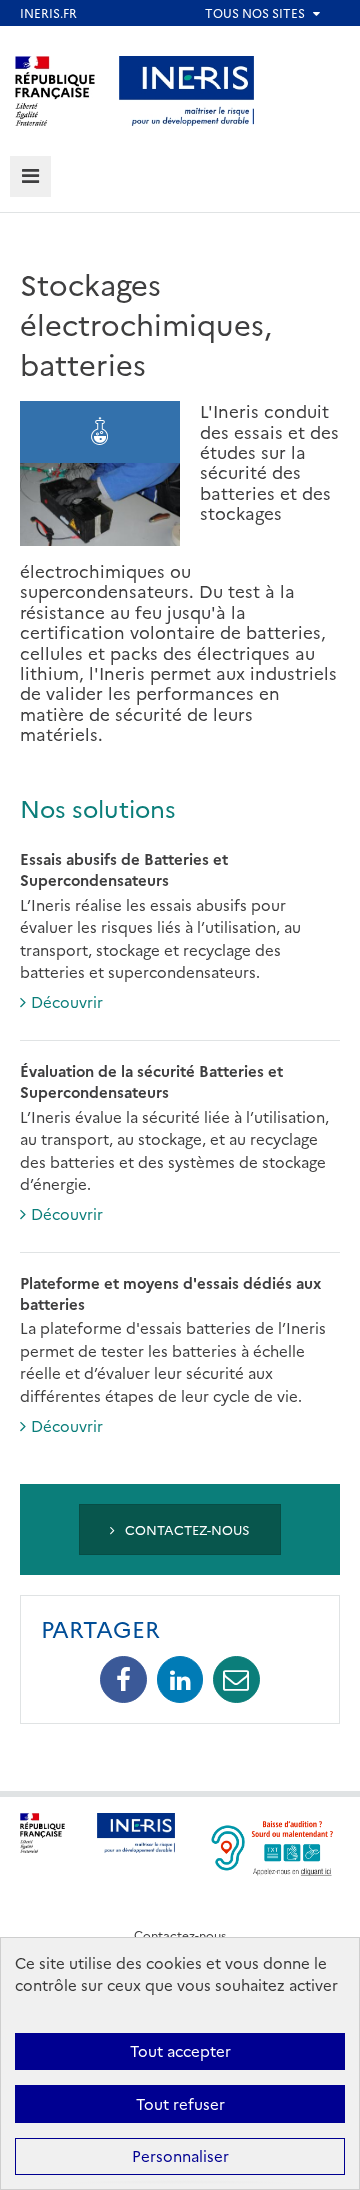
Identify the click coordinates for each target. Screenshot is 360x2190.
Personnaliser (180, 2155)
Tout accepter (180, 2050)
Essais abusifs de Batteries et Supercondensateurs (124, 869)
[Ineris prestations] (187, 88)
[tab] (30, 176)
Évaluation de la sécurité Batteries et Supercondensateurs (151, 1081)
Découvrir (67, 1001)
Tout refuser (180, 2103)
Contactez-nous (185, 1529)
